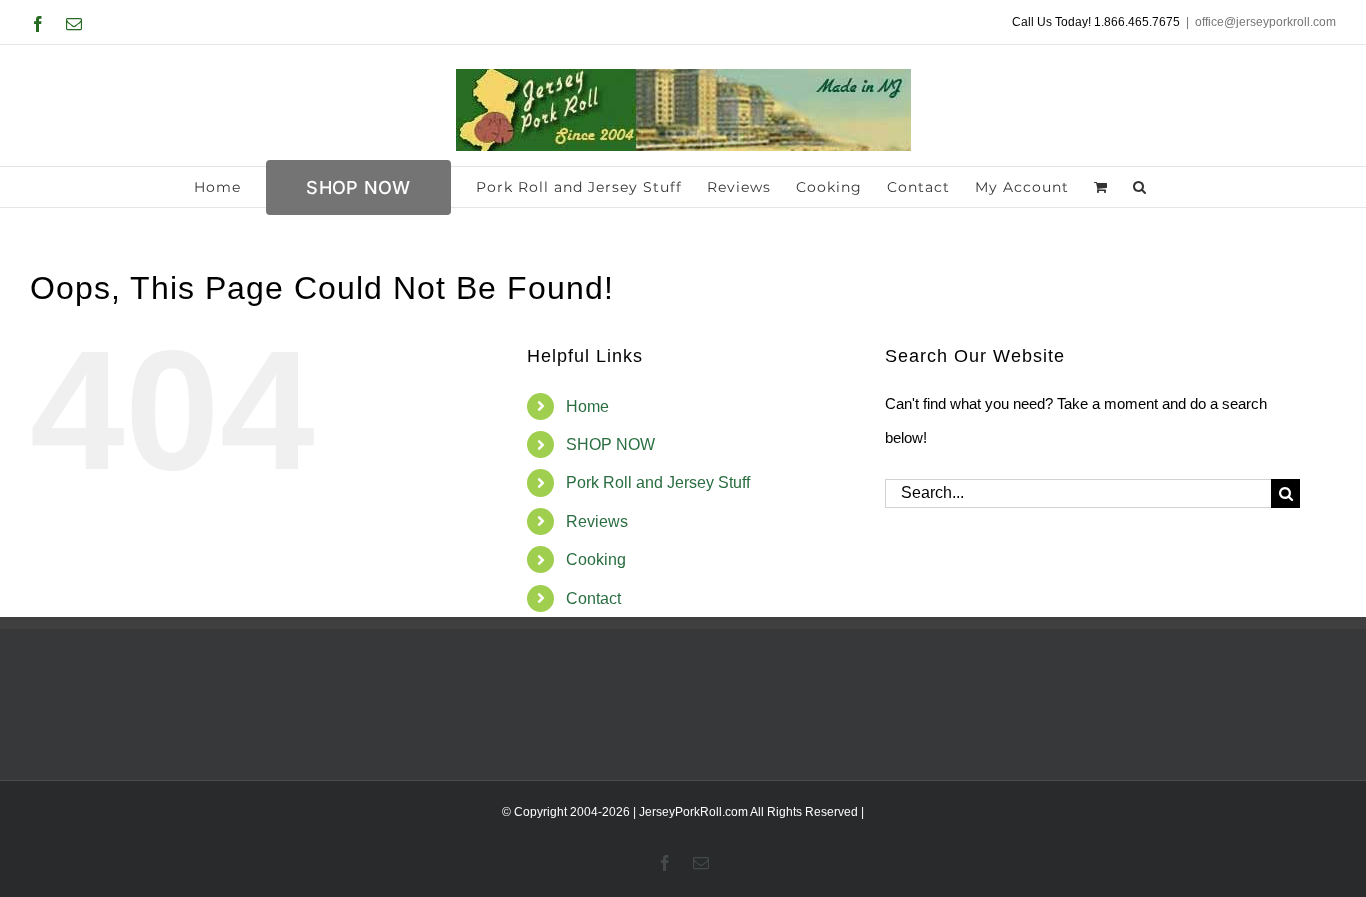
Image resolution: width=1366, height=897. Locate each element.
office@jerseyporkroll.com (1265, 22)
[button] (1140, 187)
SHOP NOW (610, 444)
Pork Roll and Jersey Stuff (658, 482)
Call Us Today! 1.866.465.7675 (1096, 22)
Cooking (596, 559)
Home (587, 406)
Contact (593, 598)
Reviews (597, 521)
